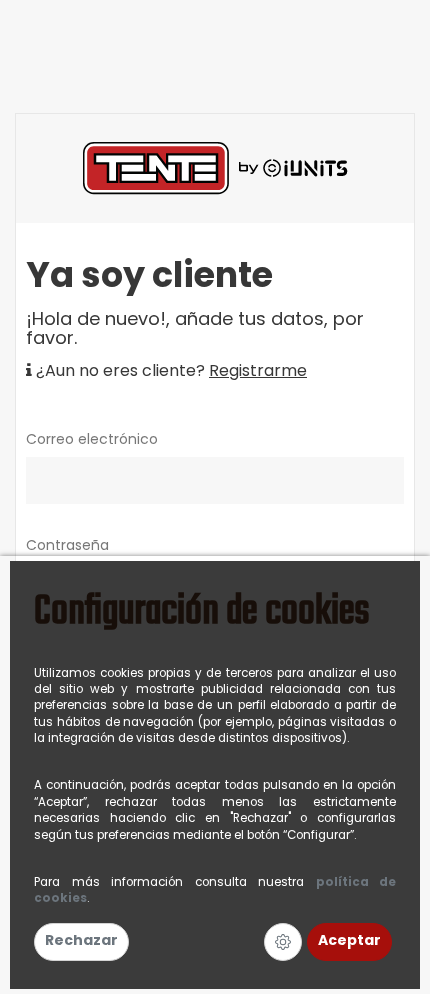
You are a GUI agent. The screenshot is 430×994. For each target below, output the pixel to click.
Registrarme (258, 372)
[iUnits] (215, 168)
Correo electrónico (92, 440)
